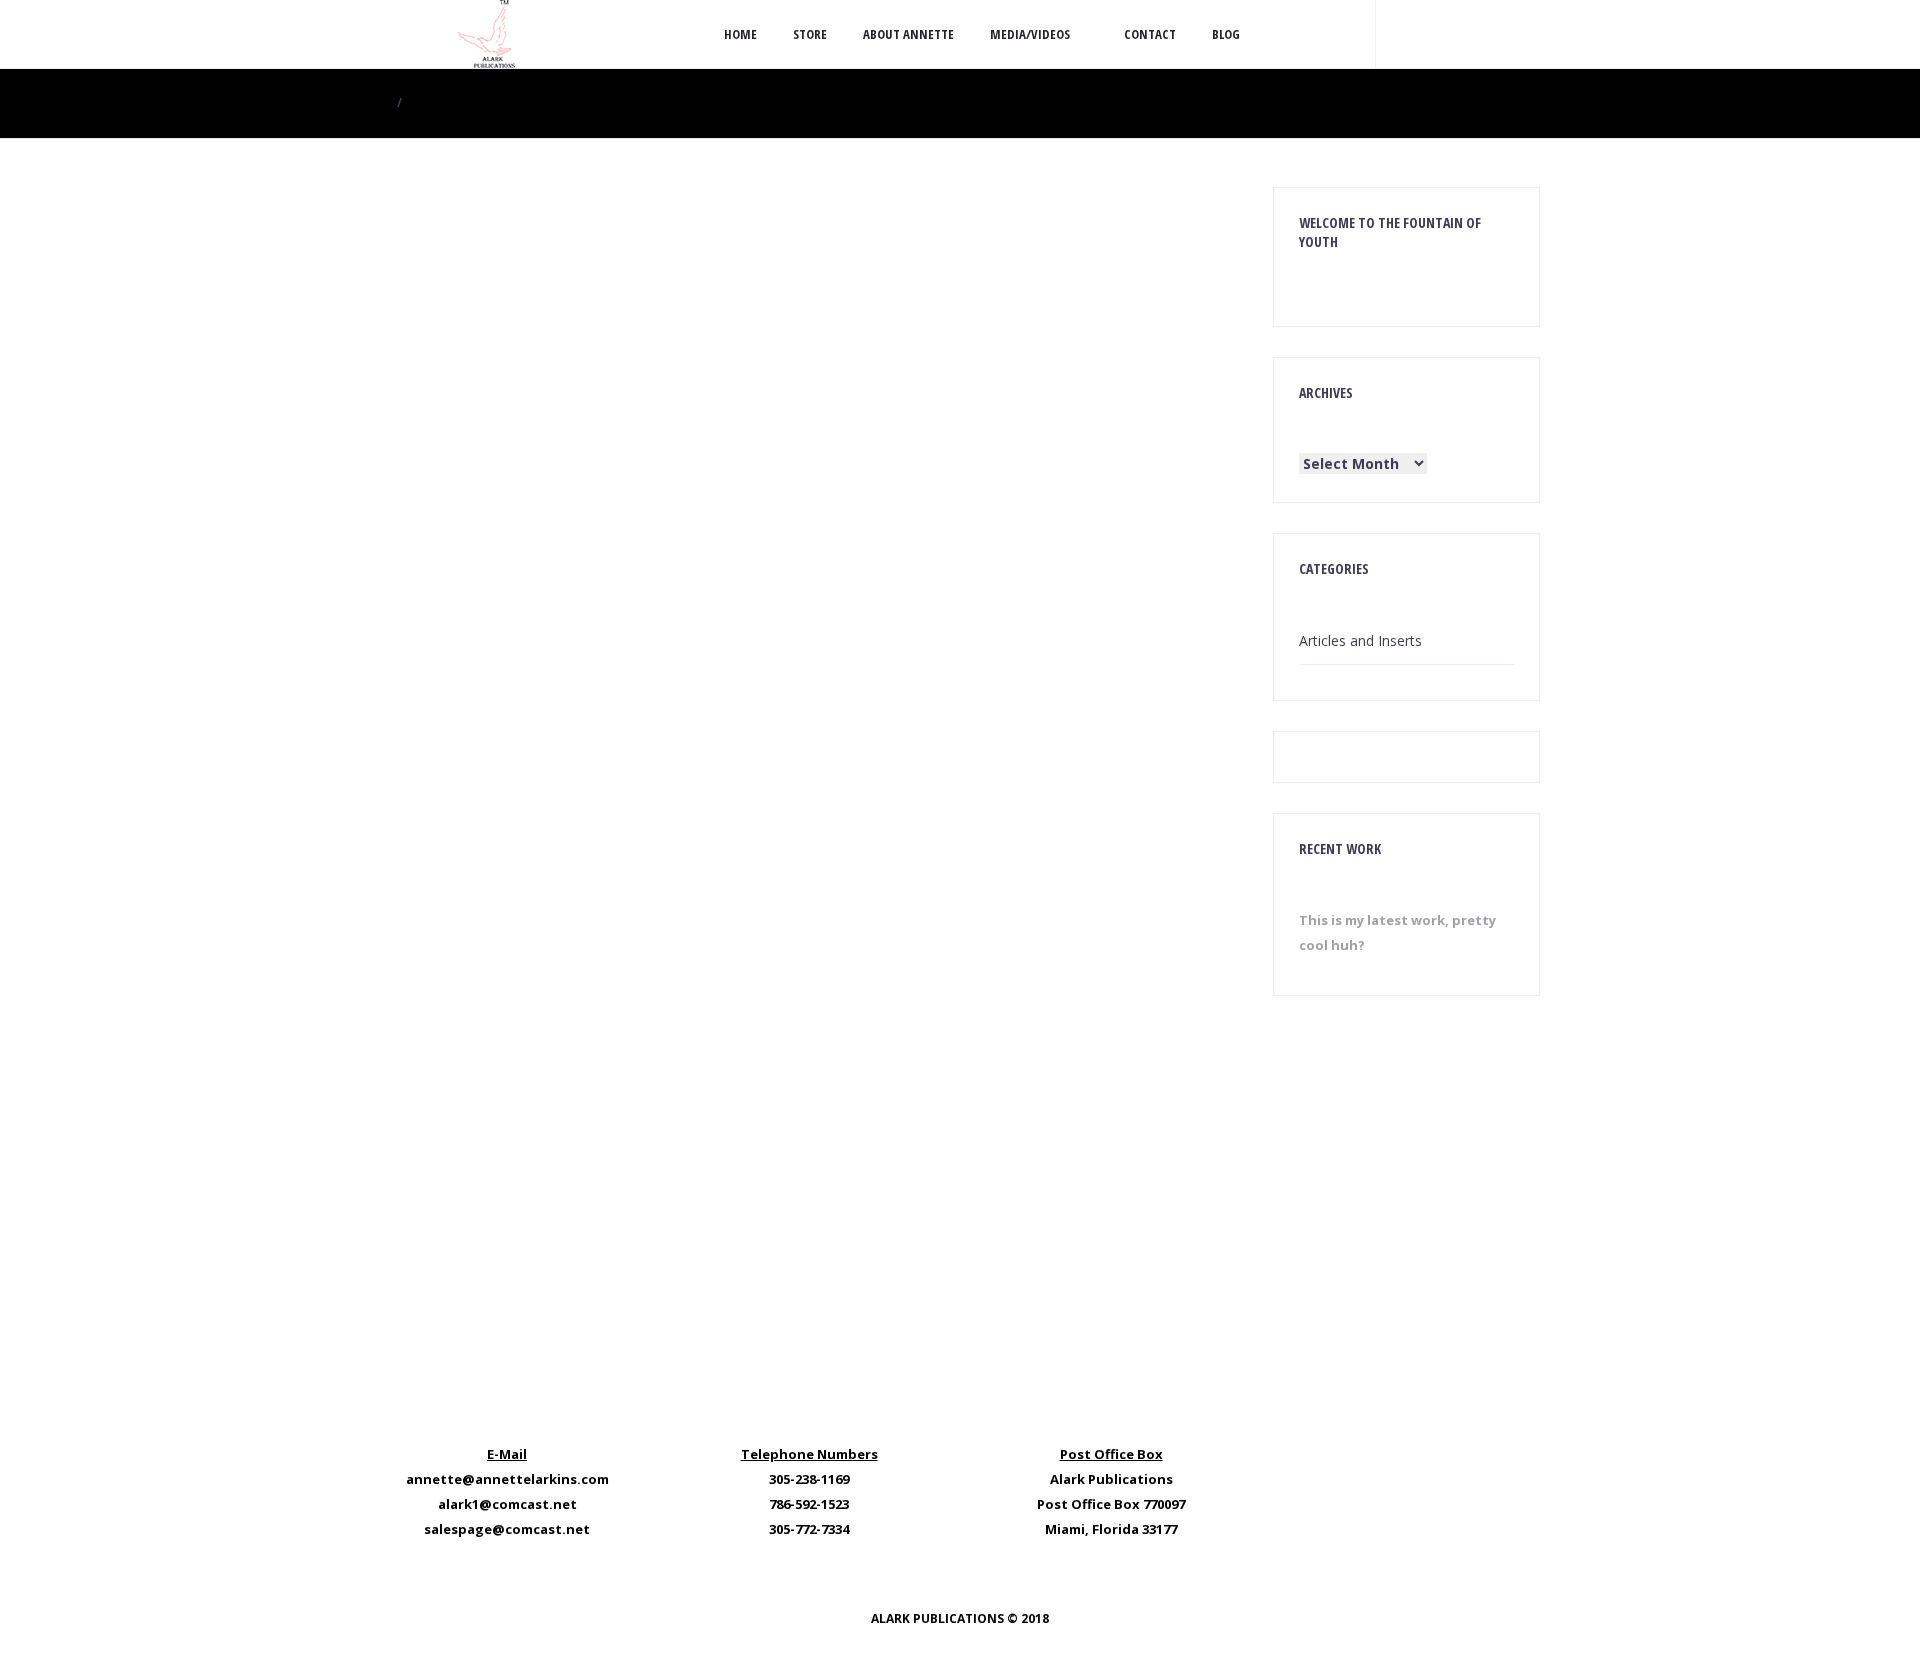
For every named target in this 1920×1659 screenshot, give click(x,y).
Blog (1226, 34)
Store (810, 34)
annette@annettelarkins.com (507, 1479)
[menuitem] (1174, 315)
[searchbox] (555, 202)
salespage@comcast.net (507, 1529)
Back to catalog (1001, 417)
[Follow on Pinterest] (1520, 34)
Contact (1150, 34)
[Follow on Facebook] (1440, 34)
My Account (653, 980)
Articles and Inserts (1360, 640)
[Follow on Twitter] (1400, 34)
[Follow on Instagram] (1480, 34)
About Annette (908, 34)
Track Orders (803, 980)
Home (740, 34)
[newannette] (484, 34)
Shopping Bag (953, 980)
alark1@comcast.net (507, 1504)
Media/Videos (1030, 34)
